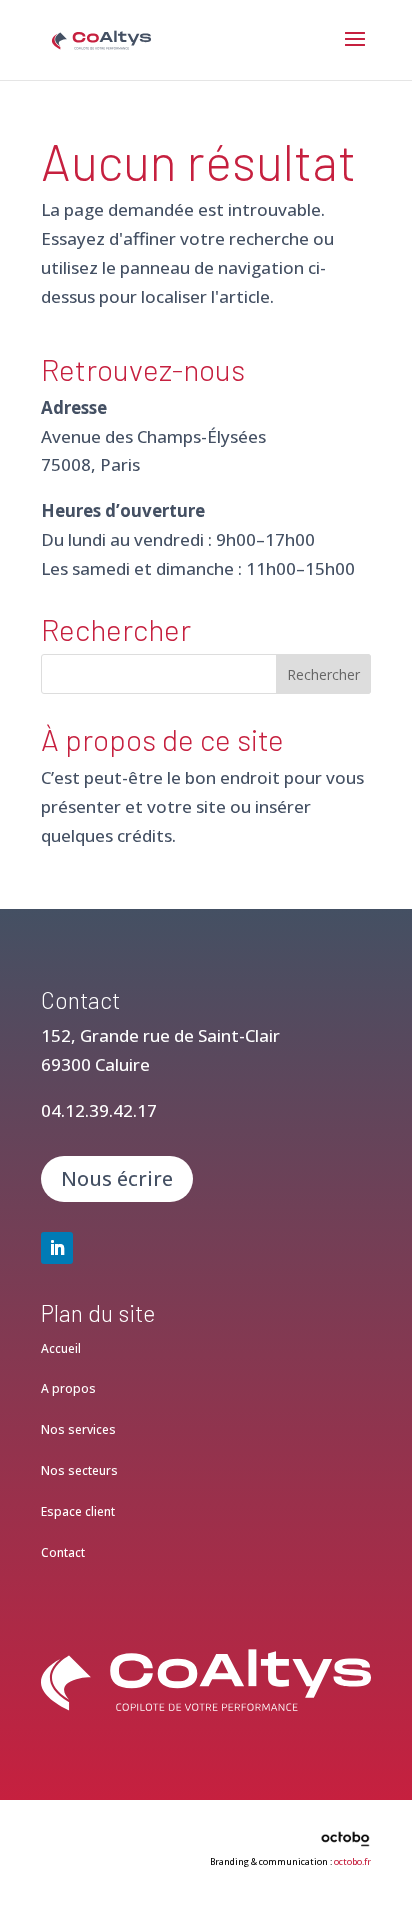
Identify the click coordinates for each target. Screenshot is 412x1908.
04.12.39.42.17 (99, 1110)
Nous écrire (117, 1178)
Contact (63, 1552)
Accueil (61, 1348)
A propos (68, 1388)
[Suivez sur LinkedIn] (57, 1248)
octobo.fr (352, 1861)
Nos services (78, 1429)
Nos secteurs (79, 1470)
